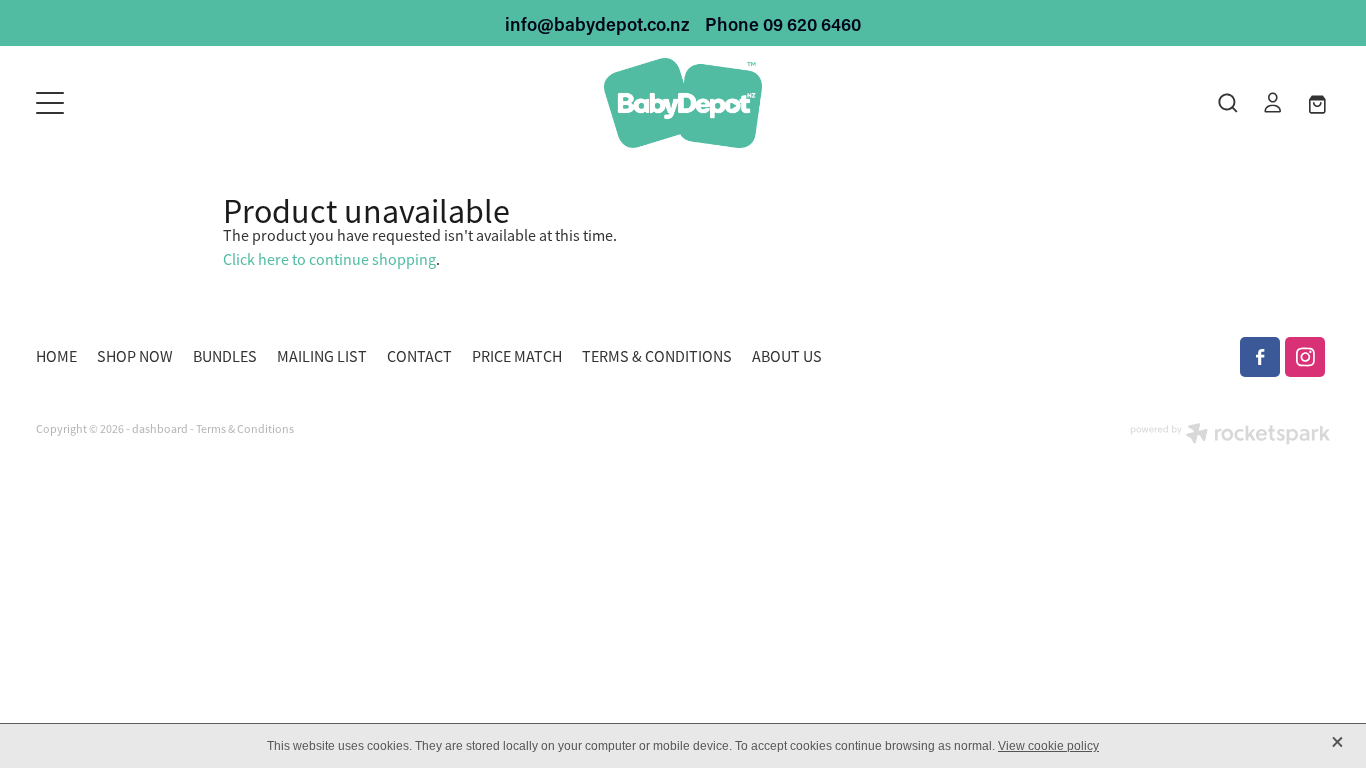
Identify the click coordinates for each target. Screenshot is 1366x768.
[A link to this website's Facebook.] (1260, 357)
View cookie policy (1048, 746)
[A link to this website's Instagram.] (1305, 357)
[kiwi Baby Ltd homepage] (682, 103)
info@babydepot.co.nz (597, 24)
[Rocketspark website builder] (1230, 435)
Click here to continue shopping (329, 260)
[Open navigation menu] (198, 103)
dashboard (160, 429)
